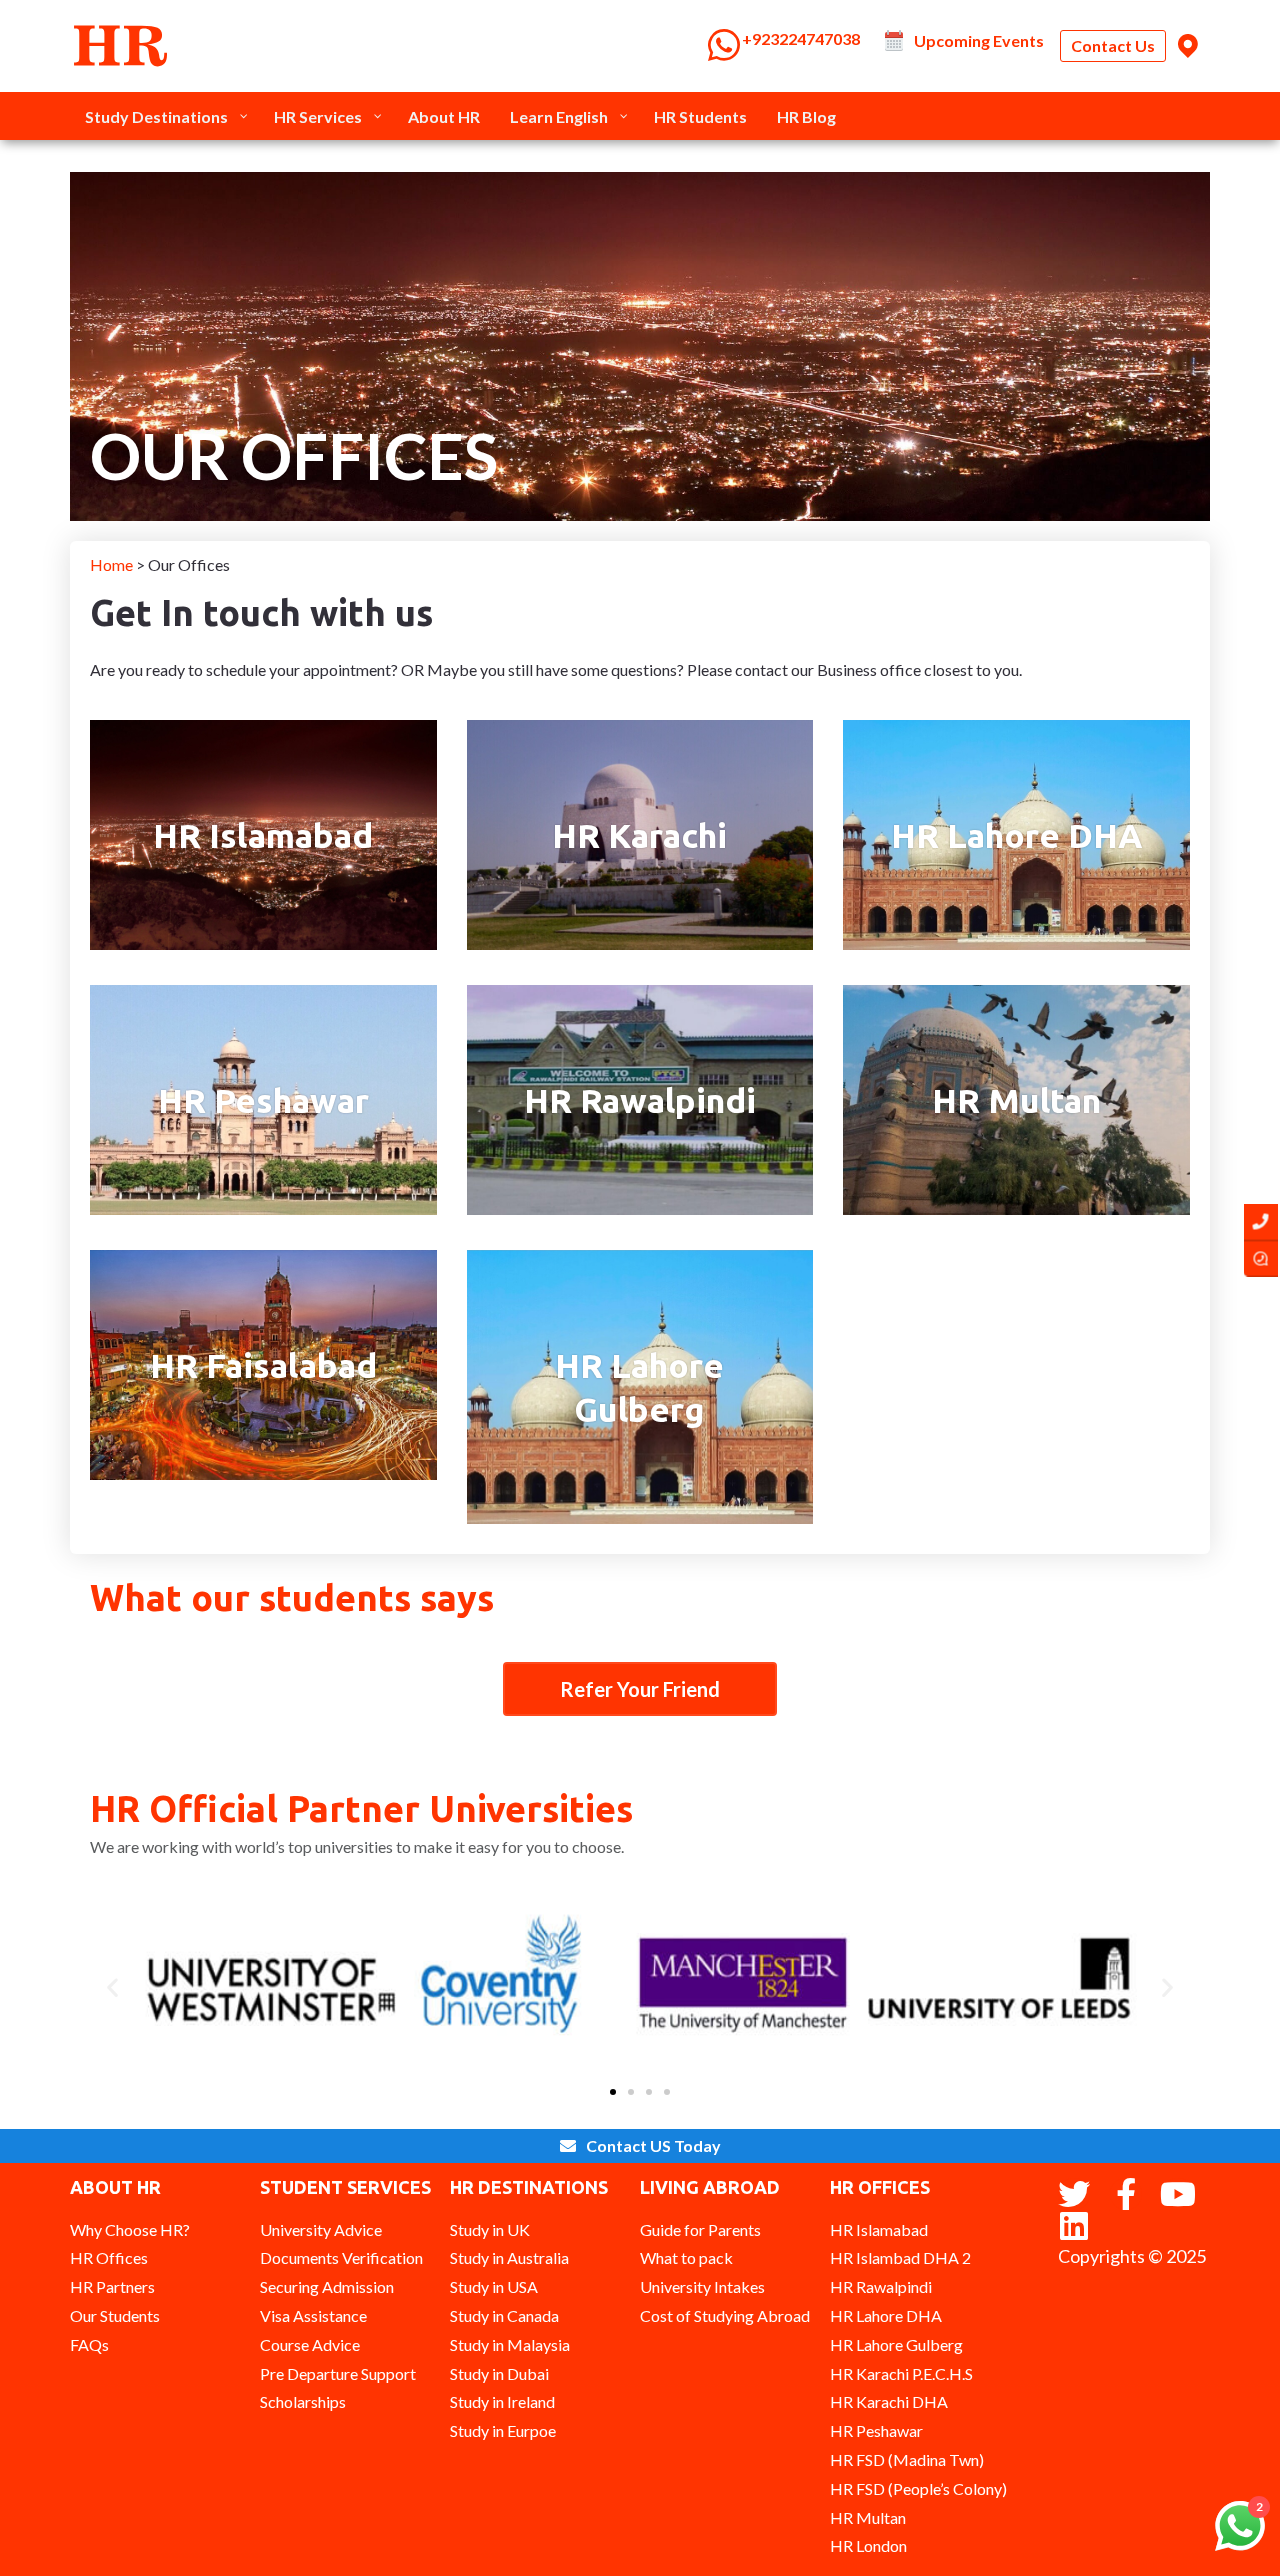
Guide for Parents (700, 2229)
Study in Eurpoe (503, 2430)
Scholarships (303, 2401)
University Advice (321, 2229)
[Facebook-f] (1126, 2194)
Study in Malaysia (510, 2344)
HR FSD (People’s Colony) (918, 2488)
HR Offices (109, 2257)
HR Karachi (639, 835)
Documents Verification (341, 2257)
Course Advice (310, 2344)
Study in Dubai (499, 2373)
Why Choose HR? (130, 2229)
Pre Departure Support (338, 2373)
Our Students (115, 2315)
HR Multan (1016, 1100)
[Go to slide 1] (613, 2092)
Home (113, 564)
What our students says (292, 1597)
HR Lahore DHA (1017, 835)
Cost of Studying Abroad (725, 2315)
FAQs (89, 2344)
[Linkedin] (1074, 2226)
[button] (112, 1987)
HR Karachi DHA (889, 2401)
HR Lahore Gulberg (896, 2344)
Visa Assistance (313, 2315)
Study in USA (494, 2286)
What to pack (686, 2257)
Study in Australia (509, 2257)
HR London (868, 2545)
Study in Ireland (502, 2401)
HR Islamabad (263, 835)
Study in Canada (504, 2315)
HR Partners (112, 2286)
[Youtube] (1178, 2194)
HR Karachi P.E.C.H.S (901, 2373)
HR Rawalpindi (640, 1100)
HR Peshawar (263, 1100)
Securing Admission (327, 2286)
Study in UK (490, 2229)
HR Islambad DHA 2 (900, 2257)
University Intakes (702, 2286)
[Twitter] (1074, 2194)
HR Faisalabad (263, 1365)
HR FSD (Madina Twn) (907, 2459)
